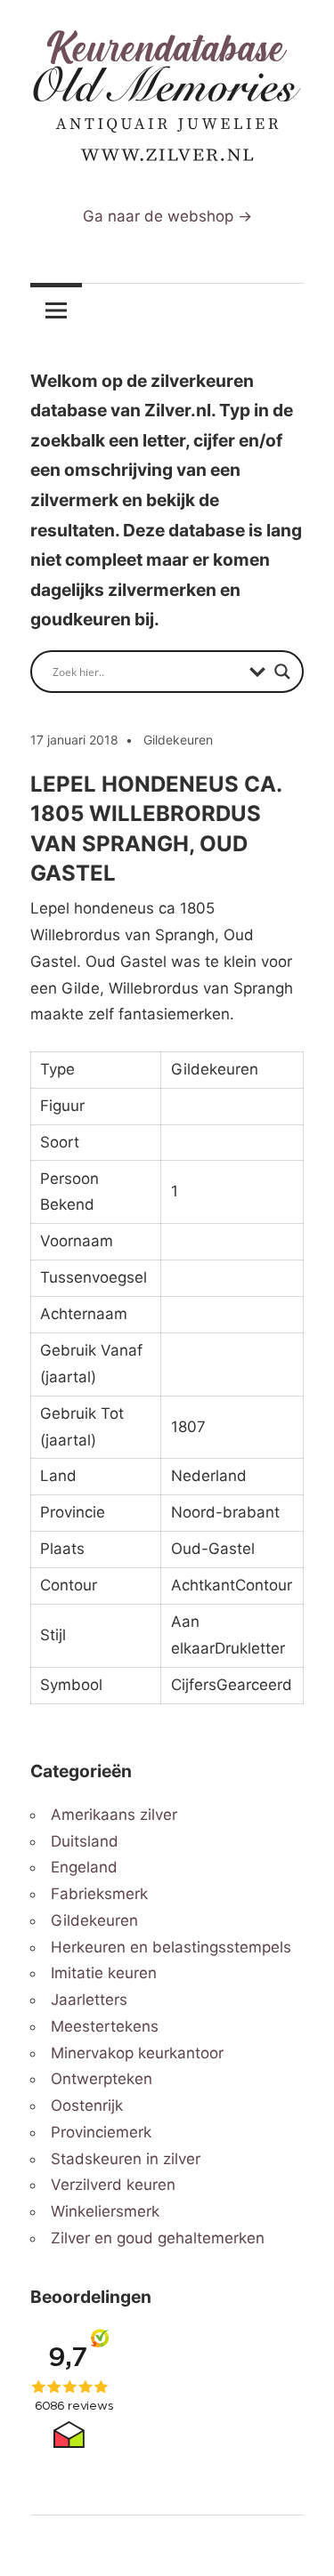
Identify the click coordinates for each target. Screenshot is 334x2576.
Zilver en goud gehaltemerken (158, 2238)
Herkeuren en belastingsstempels (171, 1947)
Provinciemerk (101, 2132)
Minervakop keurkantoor (137, 2053)
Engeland (84, 1867)
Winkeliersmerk (105, 2211)
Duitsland (85, 1841)
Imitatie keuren (104, 1973)
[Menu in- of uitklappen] (56, 310)
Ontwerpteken (102, 2079)
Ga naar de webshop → (167, 216)
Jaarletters (89, 2000)
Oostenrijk (87, 2105)
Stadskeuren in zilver (126, 2159)
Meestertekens (105, 2026)
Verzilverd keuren (113, 2185)
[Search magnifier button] (282, 672)
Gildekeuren (178, 740)
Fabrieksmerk (99, 1894)
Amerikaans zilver (114, 1815)
